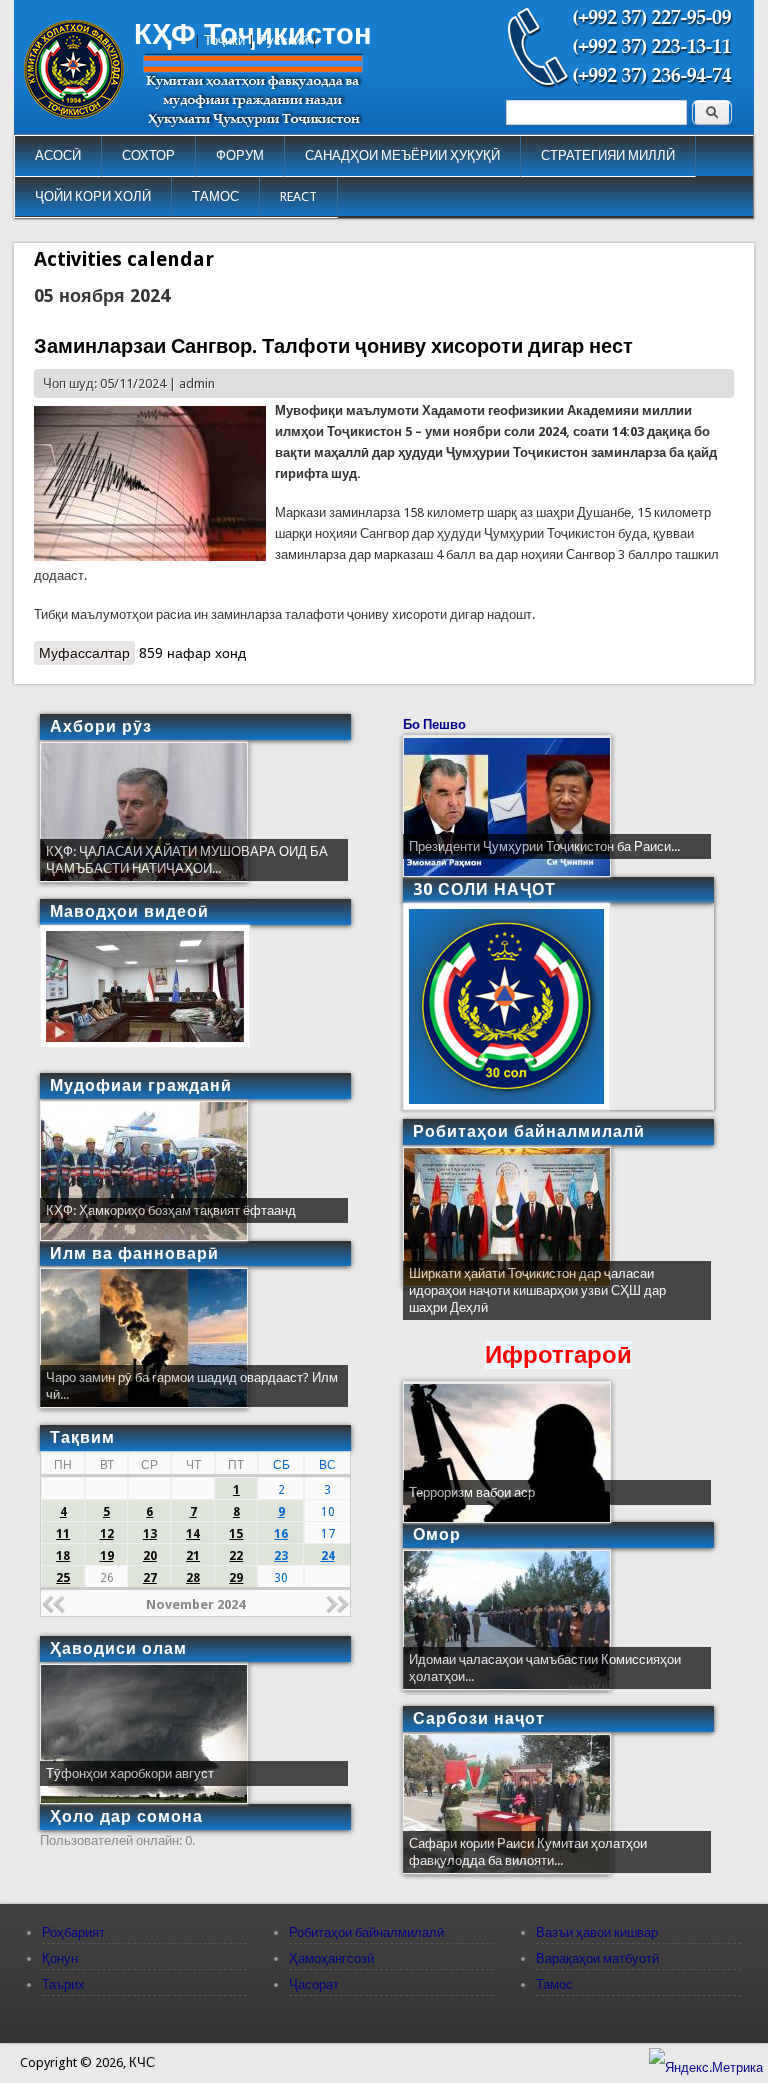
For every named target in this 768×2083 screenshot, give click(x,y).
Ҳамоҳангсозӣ (331, 1958)
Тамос (554, 1984)
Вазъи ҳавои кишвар (597, 1932)
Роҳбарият (73, 1932)
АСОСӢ (58, 155)
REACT (298, 196)
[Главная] (74, 114)
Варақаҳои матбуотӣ (597, 1958)
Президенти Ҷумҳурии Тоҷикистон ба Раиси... (544, 846)
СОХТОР (148, 155)
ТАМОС (215, 196)
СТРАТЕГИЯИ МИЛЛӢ (608, 155)
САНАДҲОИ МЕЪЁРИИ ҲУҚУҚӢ (402, 155)
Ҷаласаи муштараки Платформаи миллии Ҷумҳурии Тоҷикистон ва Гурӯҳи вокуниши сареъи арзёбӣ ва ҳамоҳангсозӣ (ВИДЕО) (535, 1290)
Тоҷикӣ (224, 40)
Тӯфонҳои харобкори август (130, 1773)
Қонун (60, 1958)
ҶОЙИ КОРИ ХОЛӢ (93, 196)
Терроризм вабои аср (472, 1492)
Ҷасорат (314, 1984)
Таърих (63, 1984)
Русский (283, 40)
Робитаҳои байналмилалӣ (366, 1932)
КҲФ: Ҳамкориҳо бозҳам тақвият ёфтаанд (171, 1210)
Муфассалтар (87, 653)
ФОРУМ (240, 155)
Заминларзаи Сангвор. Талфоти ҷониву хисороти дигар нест (333, 346)
